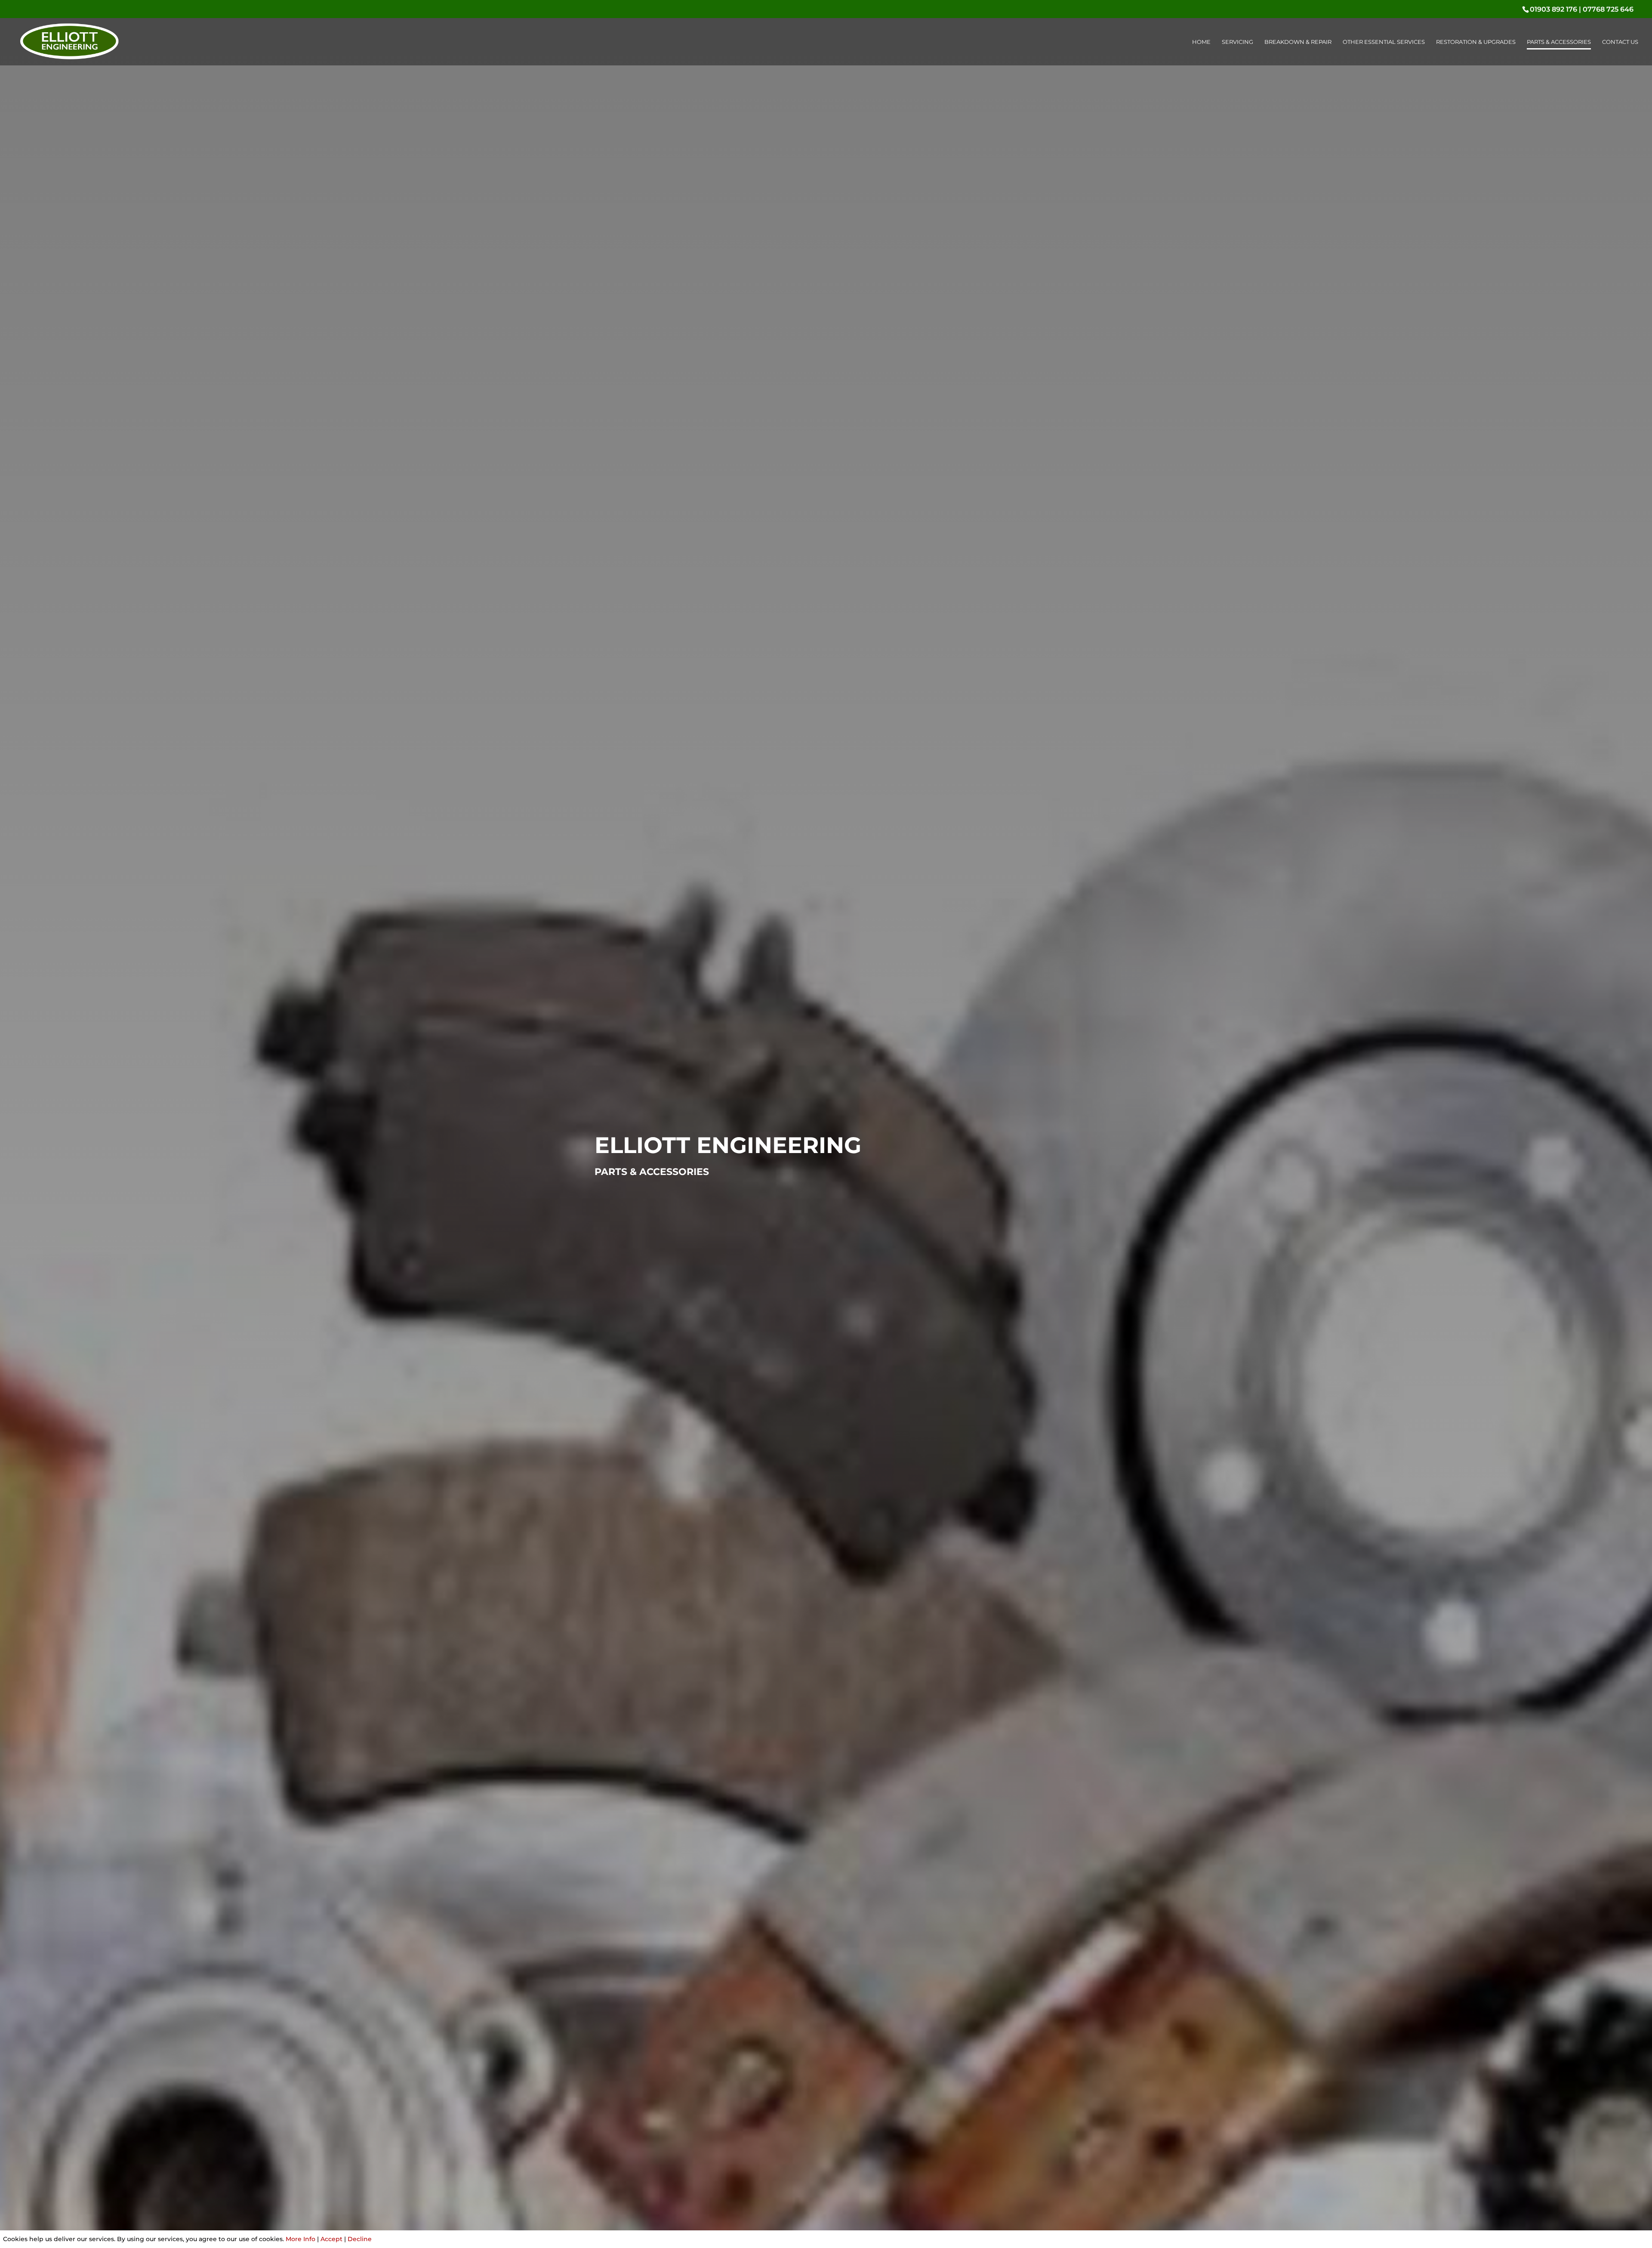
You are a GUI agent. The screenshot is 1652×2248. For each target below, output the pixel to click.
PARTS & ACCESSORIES (1559, 42)
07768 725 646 (1608, 9)
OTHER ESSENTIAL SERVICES (1384, 42)
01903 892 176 (1553, 9)
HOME (1201, 42)
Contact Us (1620, 42)
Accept (331, 2239)
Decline (360, 2239)
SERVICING (1237, 42)
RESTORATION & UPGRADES (1476, 42)
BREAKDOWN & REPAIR (1298, 42)
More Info (301, 2239)
